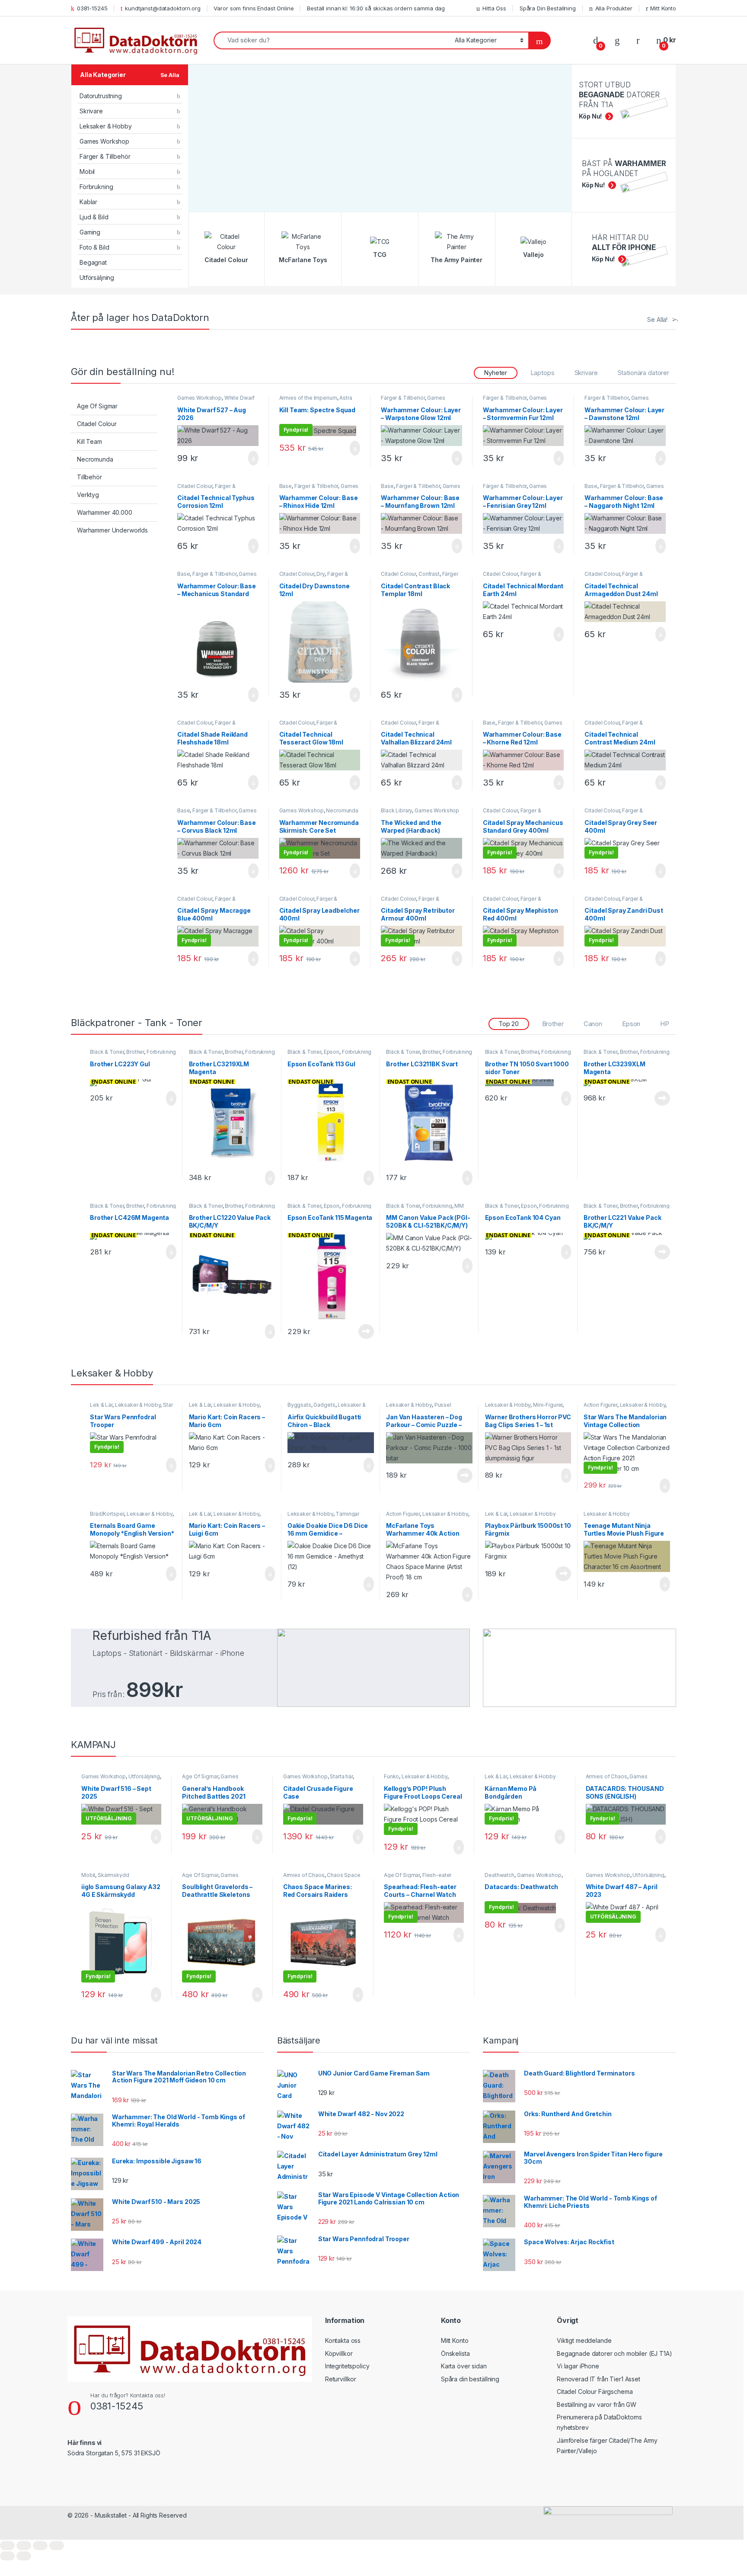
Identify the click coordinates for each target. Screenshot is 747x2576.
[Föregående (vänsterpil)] (7, 2556)
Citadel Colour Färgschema (595, 2392)
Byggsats (299, 1405)
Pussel (443, 1405)
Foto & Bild (94, 247)
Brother (553, 1024)
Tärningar (347, 1514)
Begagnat (93, 262)
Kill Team (89, 441)
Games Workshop (104, 141)
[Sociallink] (71, 2472)
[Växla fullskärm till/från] (24, 2546)
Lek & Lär (101, 1405)
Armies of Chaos (607, 1776)
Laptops (543, 373)
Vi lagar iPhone (578, 2366)
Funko (391, 1776)
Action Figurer (600, 1405)
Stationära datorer (643, 373)
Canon (593, 1024)
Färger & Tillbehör (105, 156)
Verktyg (88, 495)
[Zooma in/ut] (7, 2546)
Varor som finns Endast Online (254, 8)
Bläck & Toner (107, 1052)
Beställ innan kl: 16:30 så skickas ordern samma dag (376, 8)
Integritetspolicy (347, 2366)
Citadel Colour (97, 424)
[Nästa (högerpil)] (24, 2556)
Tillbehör (89, 477)
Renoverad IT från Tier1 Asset (599, 2379)
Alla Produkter (614, 8)
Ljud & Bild (94, 217)
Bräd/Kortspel (107, 1514)
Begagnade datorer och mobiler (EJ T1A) (615, 2353)
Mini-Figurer (548, 1405)
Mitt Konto (663, 8)
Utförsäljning (97, 277)
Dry (321, 574)
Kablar (88, 202)
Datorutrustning (101, 96)
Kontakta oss (343, 2340)
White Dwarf (239, 398)
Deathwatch (500, 1875)
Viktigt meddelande (584, 2340)
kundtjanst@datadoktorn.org (163, 8)
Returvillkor (341, 2379)
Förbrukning (96, 187)
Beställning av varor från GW (597, 2404)
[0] (596, 40)
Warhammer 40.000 (105, 512)
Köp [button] (253, 458)
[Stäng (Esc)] (57, 2546)
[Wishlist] (617, 40)
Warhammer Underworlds (112, 530)
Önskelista (455, 2353)
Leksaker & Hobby (106, 126)
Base (286, 486)
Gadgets (324, 1405)
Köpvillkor (339, 2353)
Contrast (429, 574)
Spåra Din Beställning (548, 8)
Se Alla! (657, 319)
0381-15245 (92, 8)
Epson (631, 1024)
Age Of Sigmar (97, 406)
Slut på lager (662, 1098)
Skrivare (91, 111)
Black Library (396, 810)
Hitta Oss (494, 8)
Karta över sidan (464, 2366)
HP (665, 1024)
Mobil (87, 172)
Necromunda (95, 459)
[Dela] (40, 2546)
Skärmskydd (113, 1875)
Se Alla (170, 75)
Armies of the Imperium (308, 398)
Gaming (90, 232)
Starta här (341, 1776)
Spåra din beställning (470, 2379)
